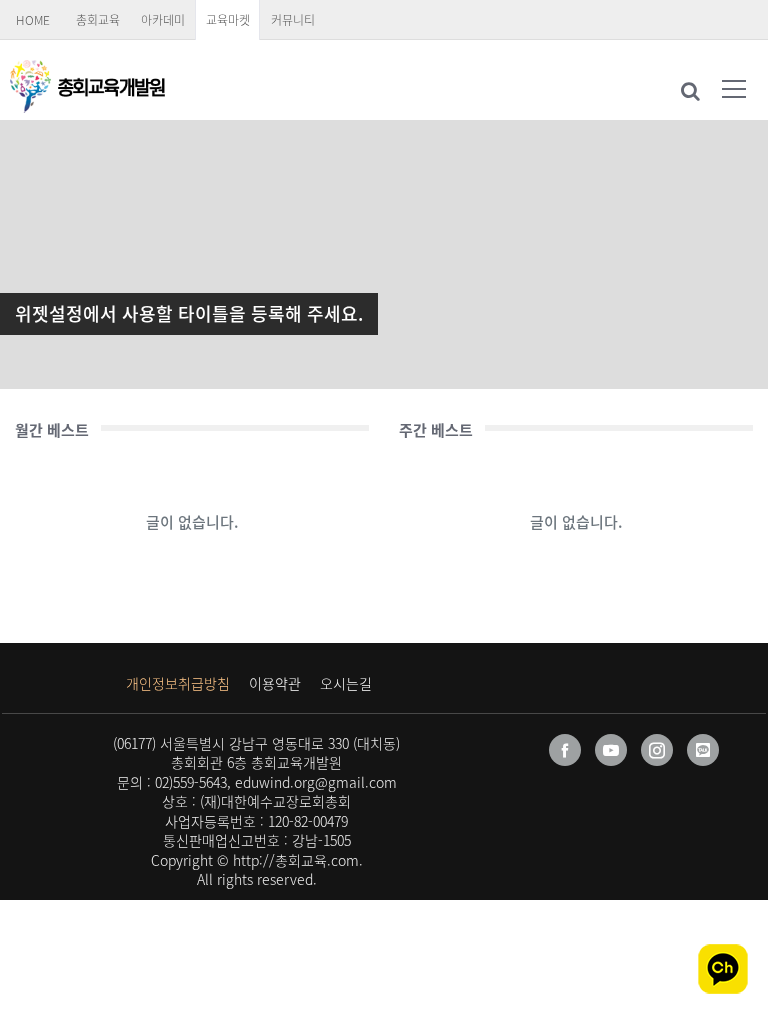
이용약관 (275, 683)
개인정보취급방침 (178, 683)
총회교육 (98, 20)
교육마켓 (228, 20)
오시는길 (346, 683)
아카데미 (163, 20)
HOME (33, 20)
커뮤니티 (293, 20)
